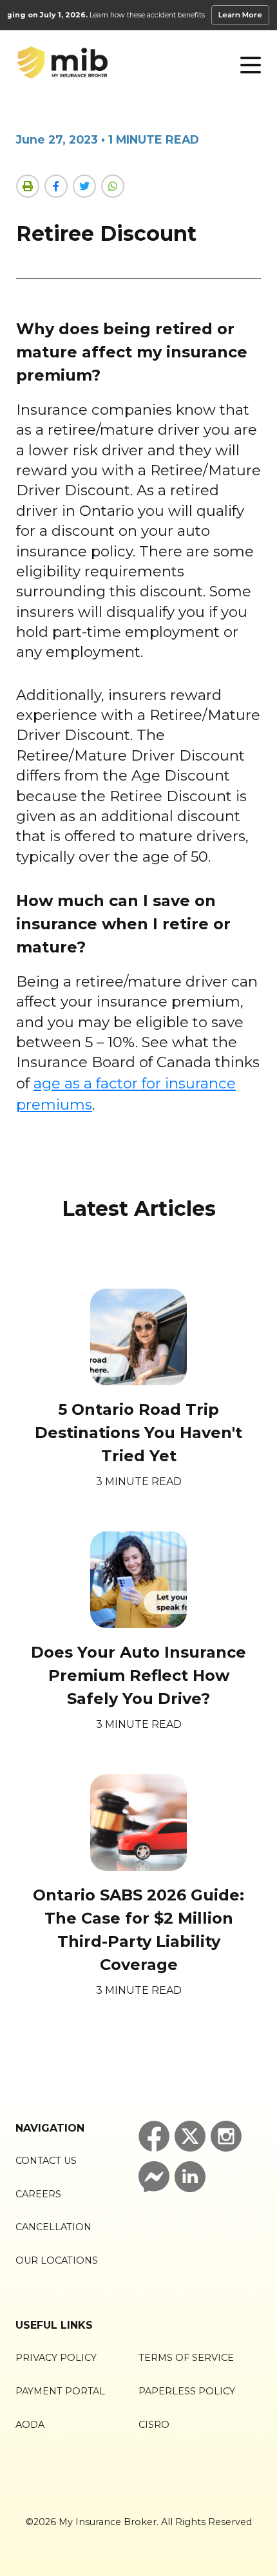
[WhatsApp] (113, 186)
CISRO (154, 2425)
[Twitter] (84, 186)
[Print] (28, 186)
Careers (38, 2194)
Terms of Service (186, 2358)
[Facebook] (56, 186)
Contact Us (46, 2161)
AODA (30, 2425)
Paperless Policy (187, 2391)
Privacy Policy (56, 2358)
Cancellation (53, 2227)
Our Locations (57, 2260)
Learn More (240, 15)
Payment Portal (60, 2391)
